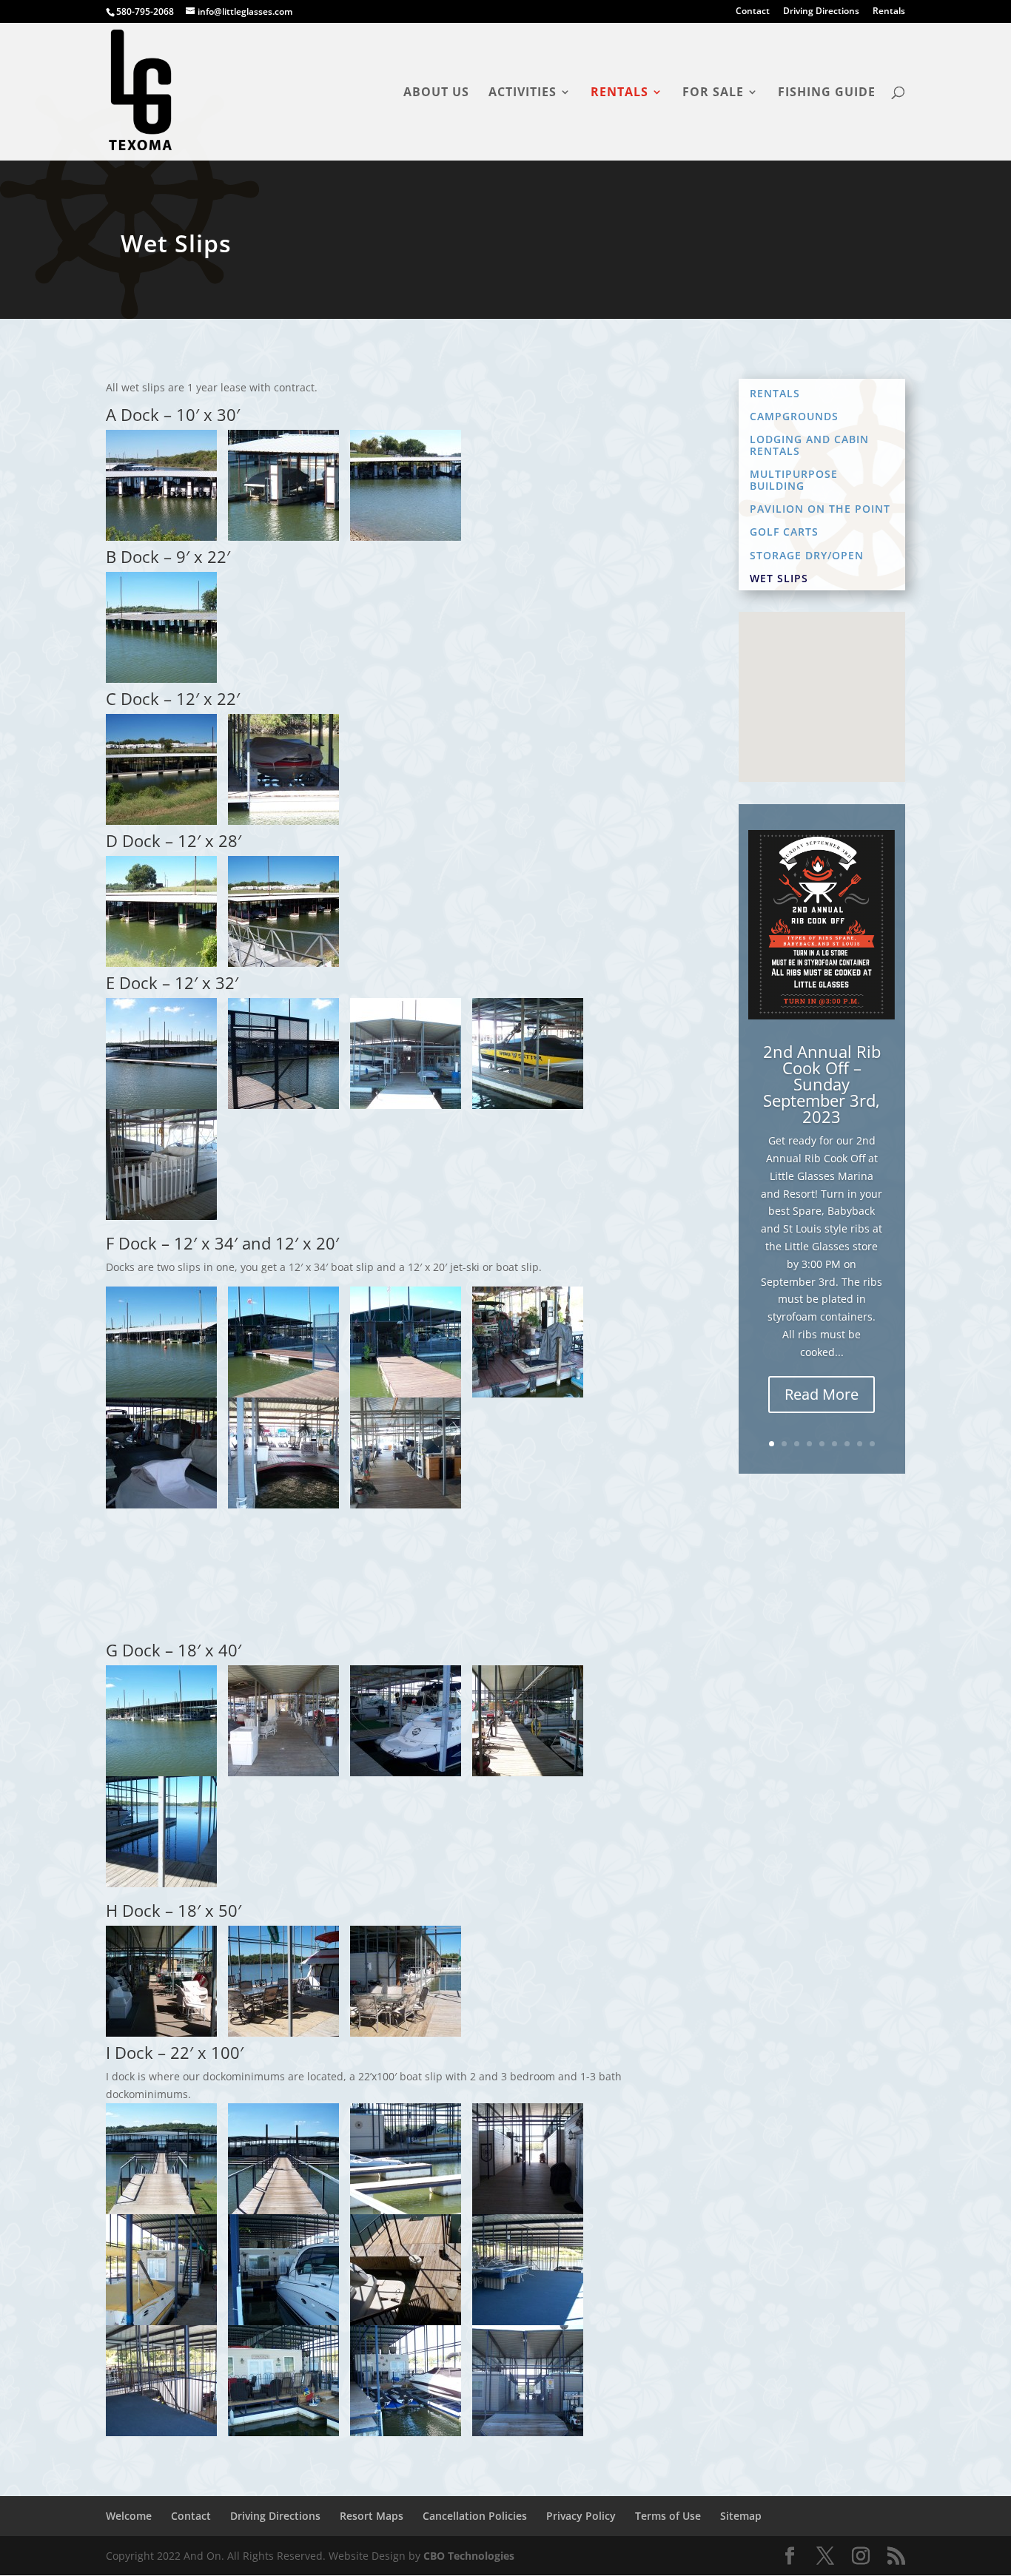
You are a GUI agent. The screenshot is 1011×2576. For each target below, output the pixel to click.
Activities (523, 93)
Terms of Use (668, 2516)
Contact (753, 12)
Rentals (889, 12)
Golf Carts (784, 532)
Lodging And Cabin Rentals (809, 445)
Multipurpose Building (794, 480)
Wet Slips (779, 579)
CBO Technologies (469, 2556)
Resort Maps (372, 2516)
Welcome (129, 2516)
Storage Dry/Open (807, 556)
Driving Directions (821, 12)
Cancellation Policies (475, 2516)
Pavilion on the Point (820, 509)
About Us (436, 93)
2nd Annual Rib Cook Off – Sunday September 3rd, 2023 (822, 1084)
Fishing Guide (827, 93)
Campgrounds (794, 417)
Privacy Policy (581, 2516)
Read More (822, 1394)
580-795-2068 (145, 11)
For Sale (713, 93)
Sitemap (741, 2516)
